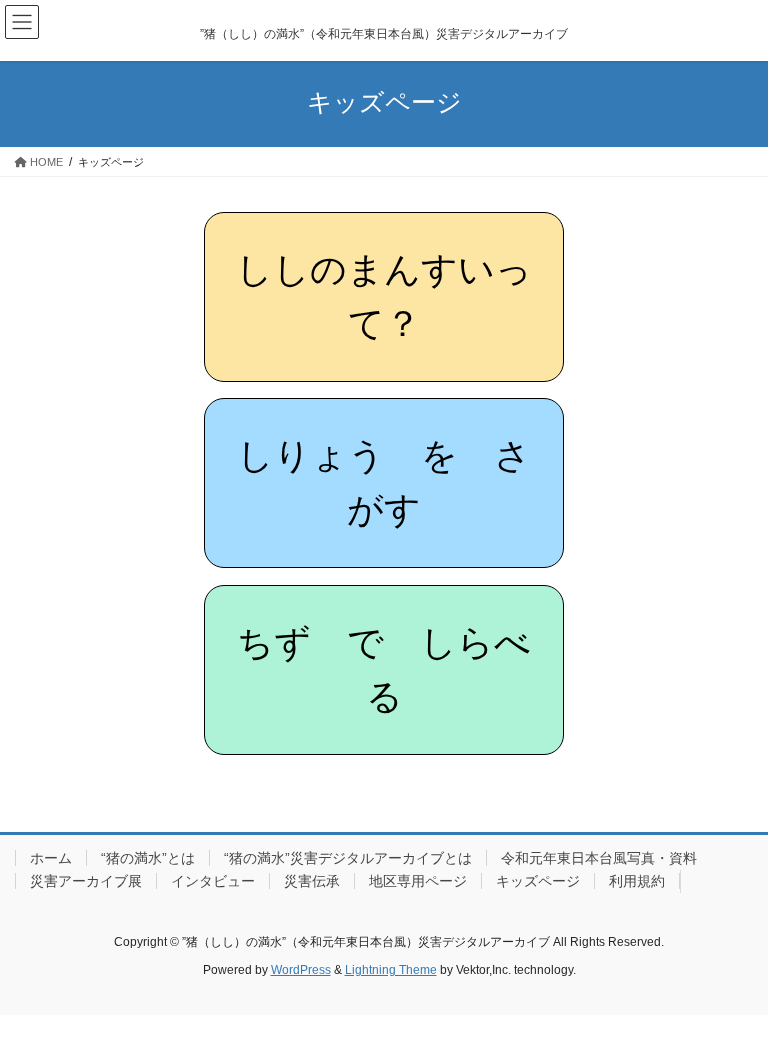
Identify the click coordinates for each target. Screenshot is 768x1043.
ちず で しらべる (384, 670)
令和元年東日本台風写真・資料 (599, 858)
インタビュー (213, 881)
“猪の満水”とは (148, 858)
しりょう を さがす (384, 483)
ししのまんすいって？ (384, 297)
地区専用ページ (418, 881)
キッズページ (538, 881)
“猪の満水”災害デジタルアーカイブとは (348, 858)
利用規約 (637, 881)
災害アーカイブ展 (86, 881)
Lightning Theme (391, 970)
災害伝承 (312, 881)
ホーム (51, 858)
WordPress (301, 970)
